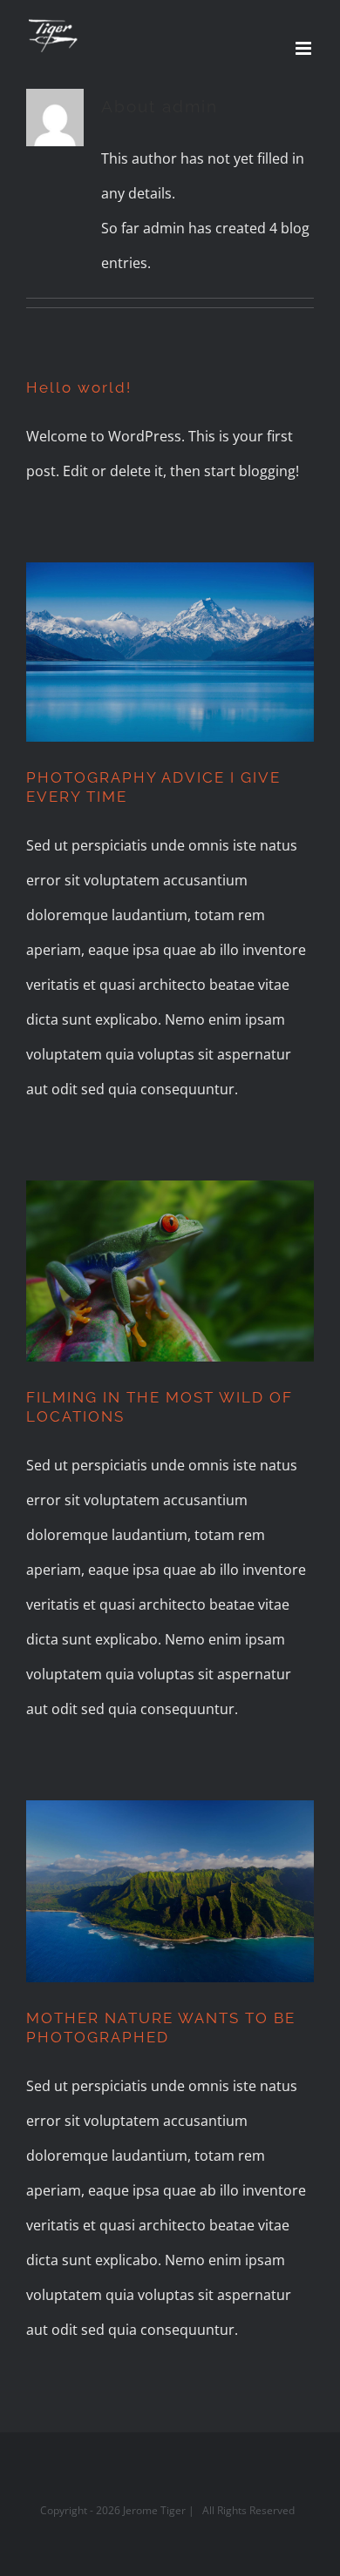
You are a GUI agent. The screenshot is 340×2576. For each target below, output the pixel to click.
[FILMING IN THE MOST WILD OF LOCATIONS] (170, 1271)
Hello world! (79, 387)
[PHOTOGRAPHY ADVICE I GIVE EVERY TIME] (170, 652)
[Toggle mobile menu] (305, 48)
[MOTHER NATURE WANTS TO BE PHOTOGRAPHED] (170, 1891)
